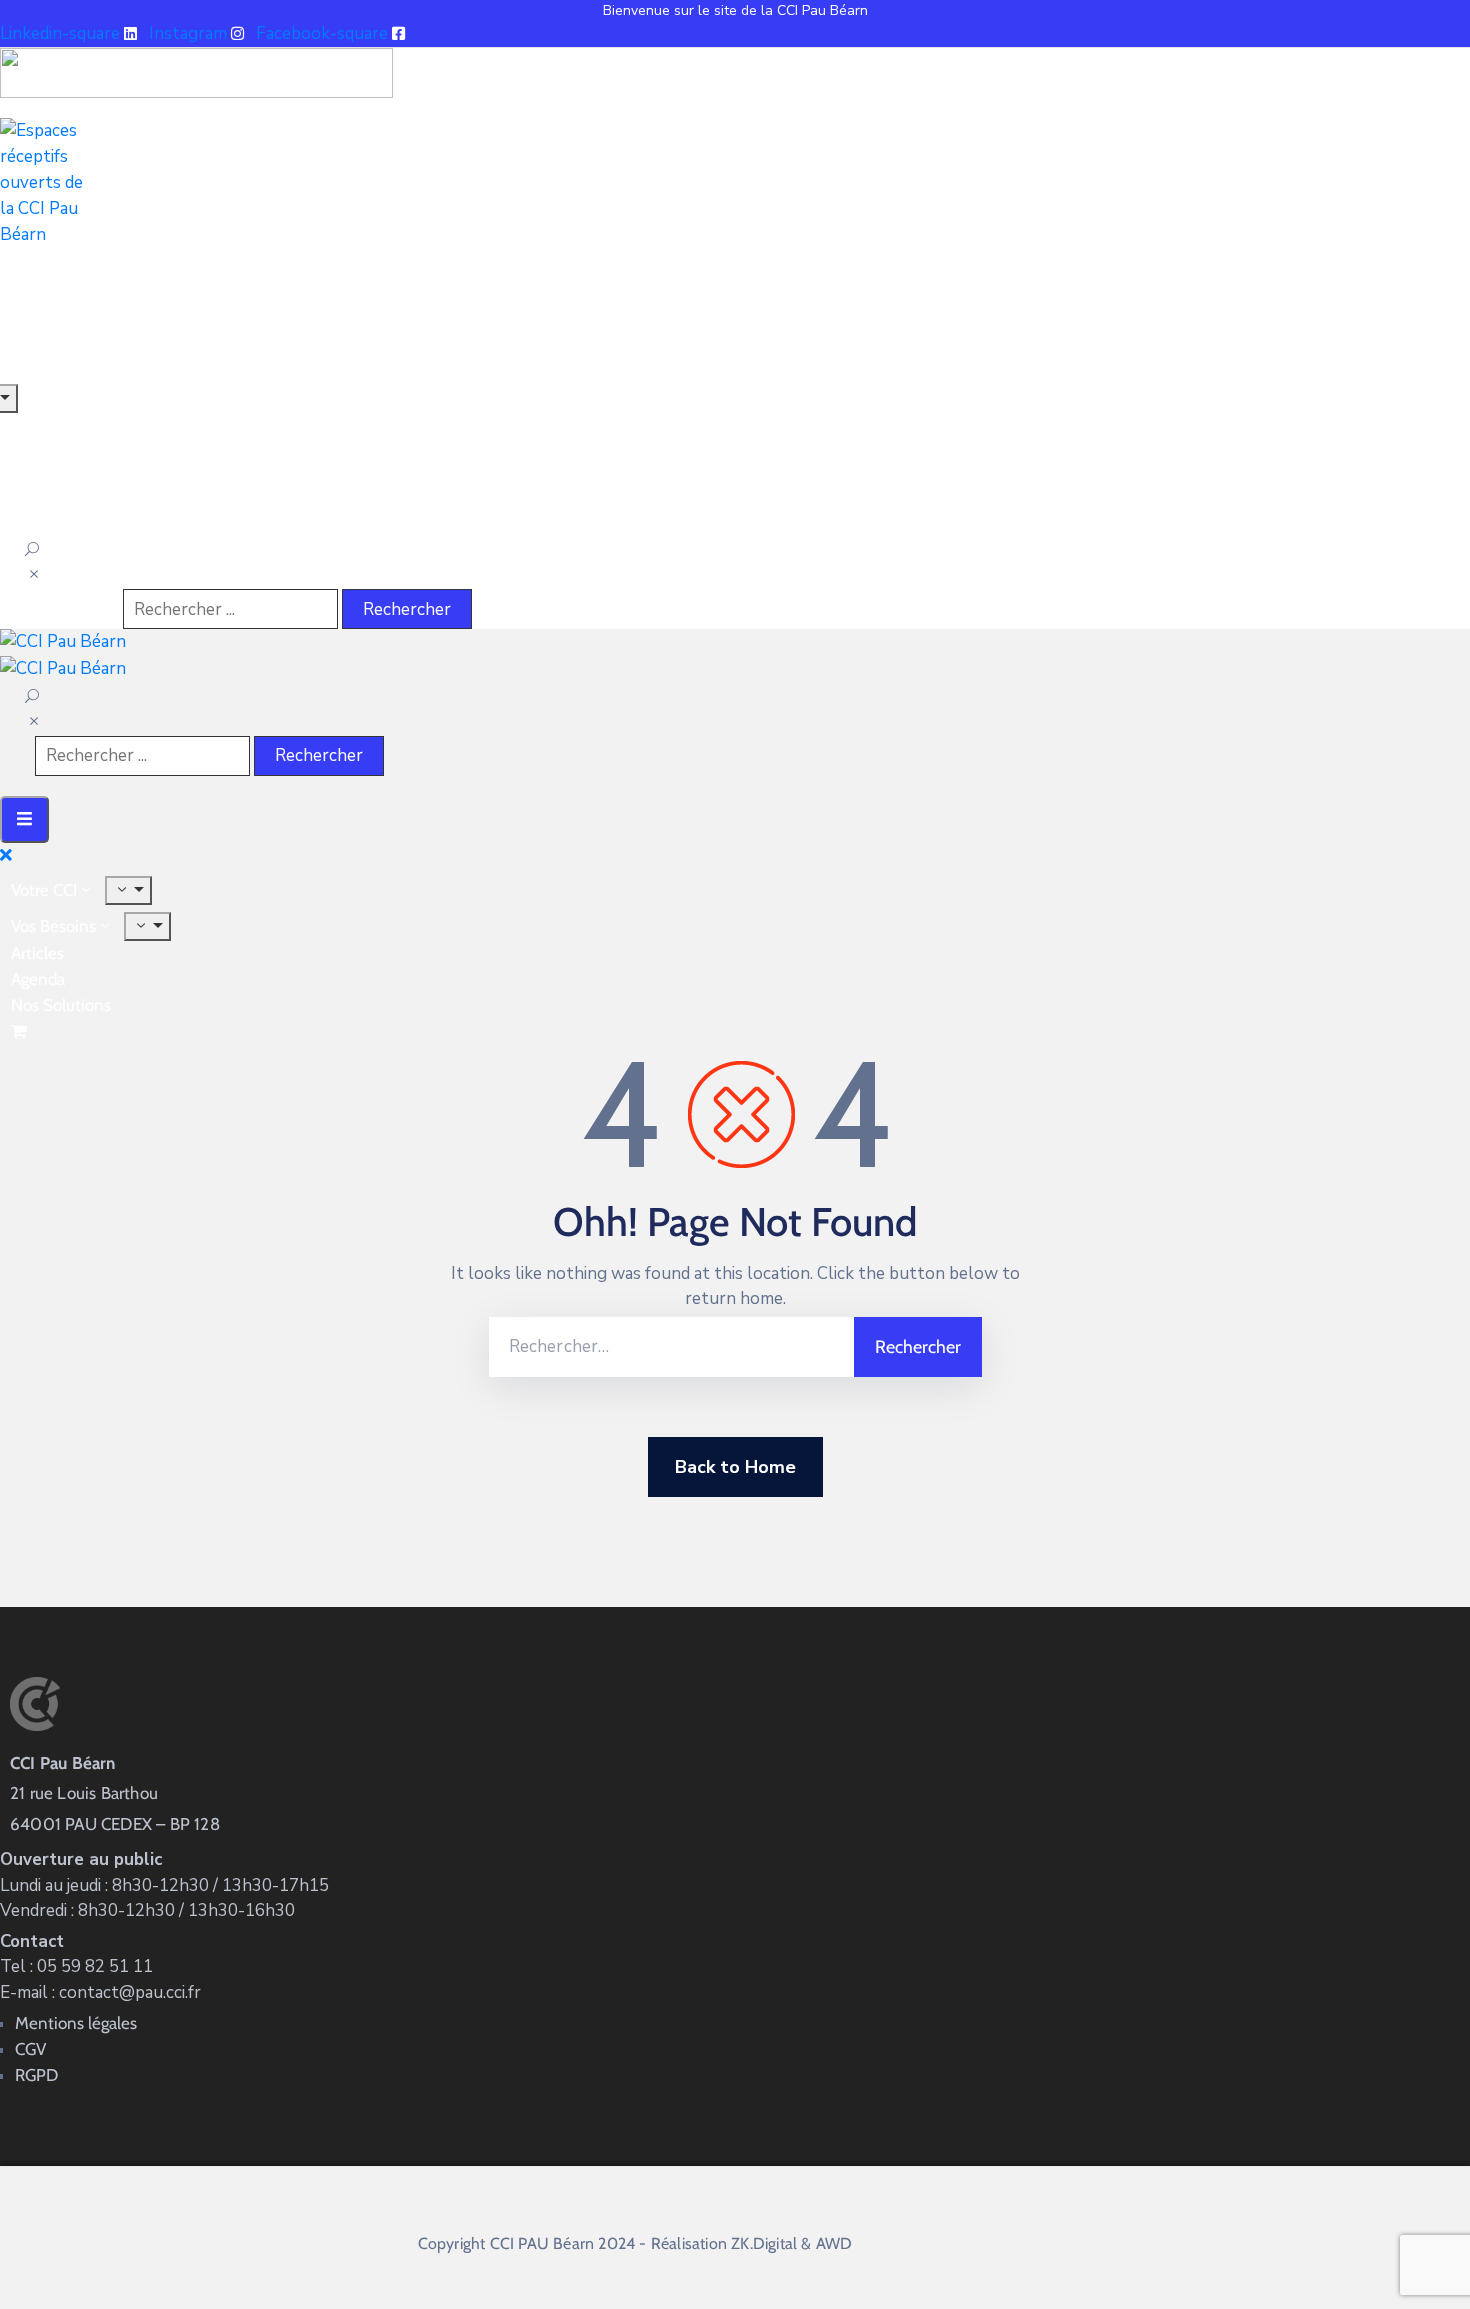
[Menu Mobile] (24, 819)
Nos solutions (61, 1005)
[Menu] (128, 890)
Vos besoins (53, 926)
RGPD (36, 2075)
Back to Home (735, 1467)
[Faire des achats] (21, 1031)
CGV (30, 2049)
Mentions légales (76, 2023)
